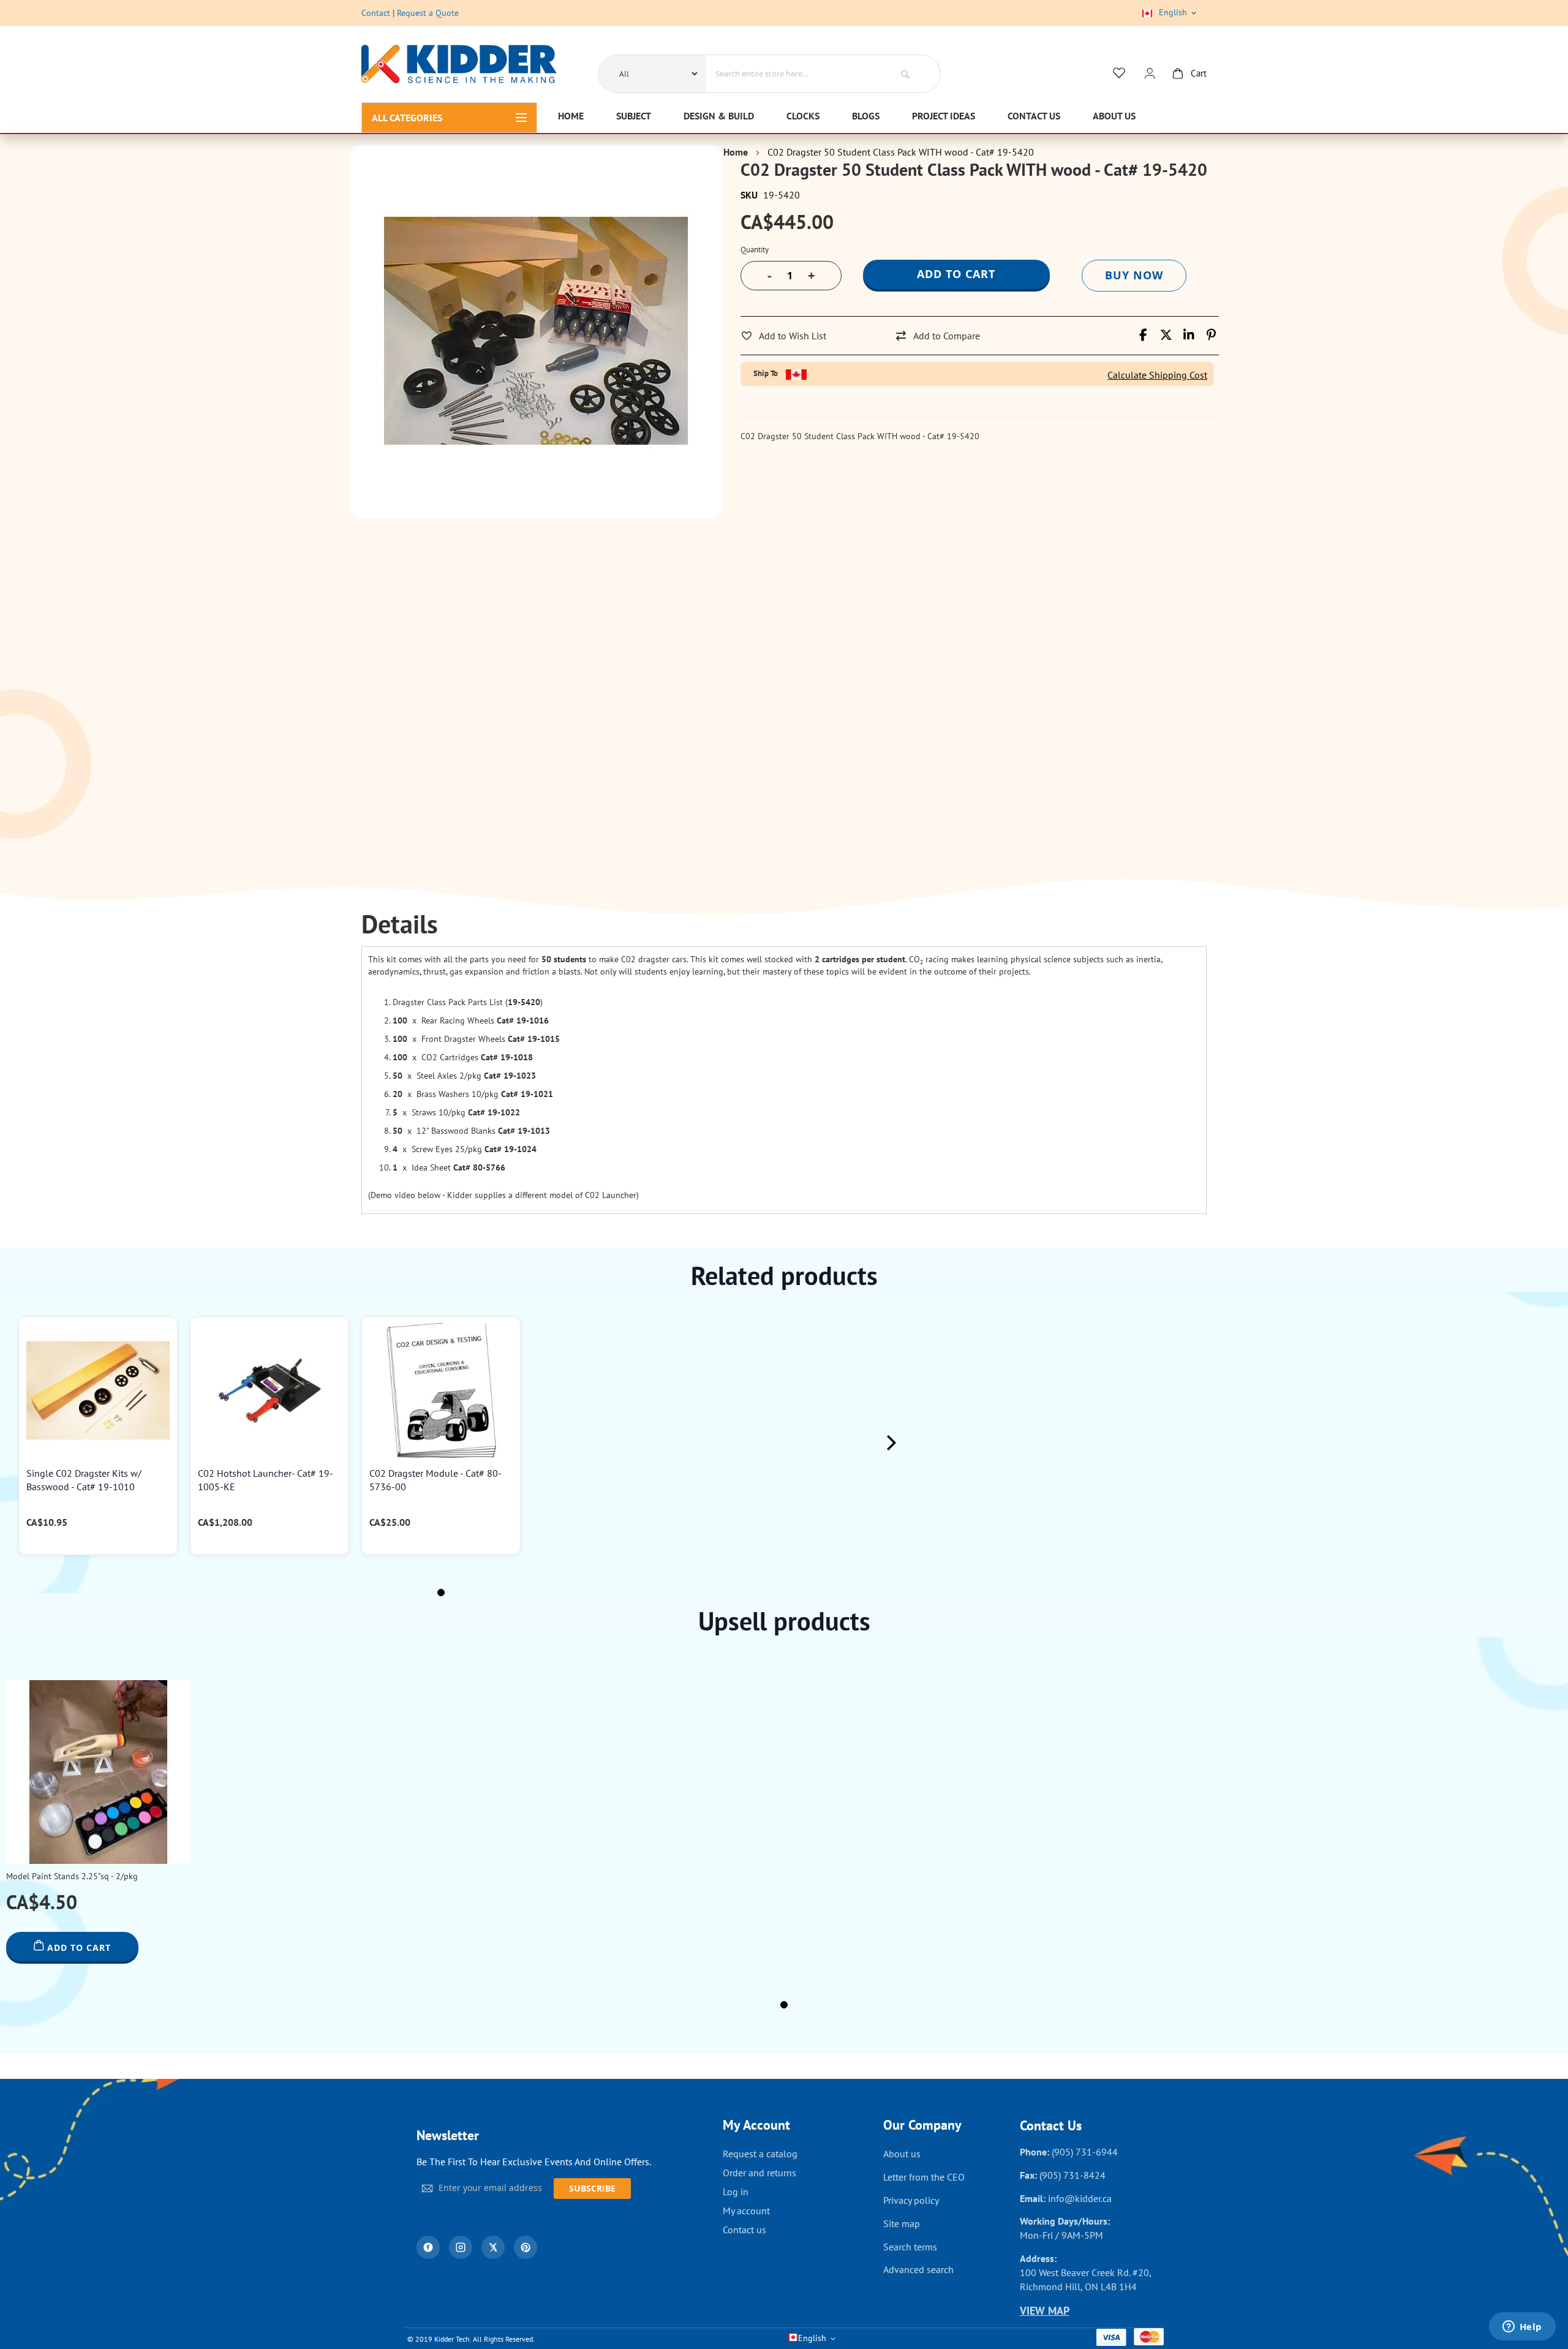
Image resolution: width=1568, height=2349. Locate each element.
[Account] (1150, 74)
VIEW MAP (1045, 2311)
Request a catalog (760, 2154)
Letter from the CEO (924, 2177)
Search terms (910, 2247)
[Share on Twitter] (1166, 335)
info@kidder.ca (1080, 2198)
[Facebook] (428, 2247)
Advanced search (918, 2269)
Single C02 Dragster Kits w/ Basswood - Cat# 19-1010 (84, 1480)
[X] (493, 2247)
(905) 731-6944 (1085, 2152)
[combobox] (792, 74)
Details (400, 925)
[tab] (400, 925)
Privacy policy (911, 2200)
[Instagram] (461, 2247)
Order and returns (759, 2173)
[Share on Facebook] (1143, 335)
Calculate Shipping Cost (1157, 375)
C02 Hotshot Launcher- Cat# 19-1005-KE (266, 1480)
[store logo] (459, 66)
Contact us (744, 2230)
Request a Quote (428, 13)
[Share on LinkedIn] (1189, 335)
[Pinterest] (526, 2247)
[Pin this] (1211, 335)
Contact (376, 13)
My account (746, 2211)
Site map (902, 2223)
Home (736, 152)
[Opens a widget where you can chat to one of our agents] (1522, 2328)
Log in (736, 2192)
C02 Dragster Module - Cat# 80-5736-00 (435, 1480)
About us (902, 2154)
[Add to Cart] (162, 1343)
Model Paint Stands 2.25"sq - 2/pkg (72, 1876)
